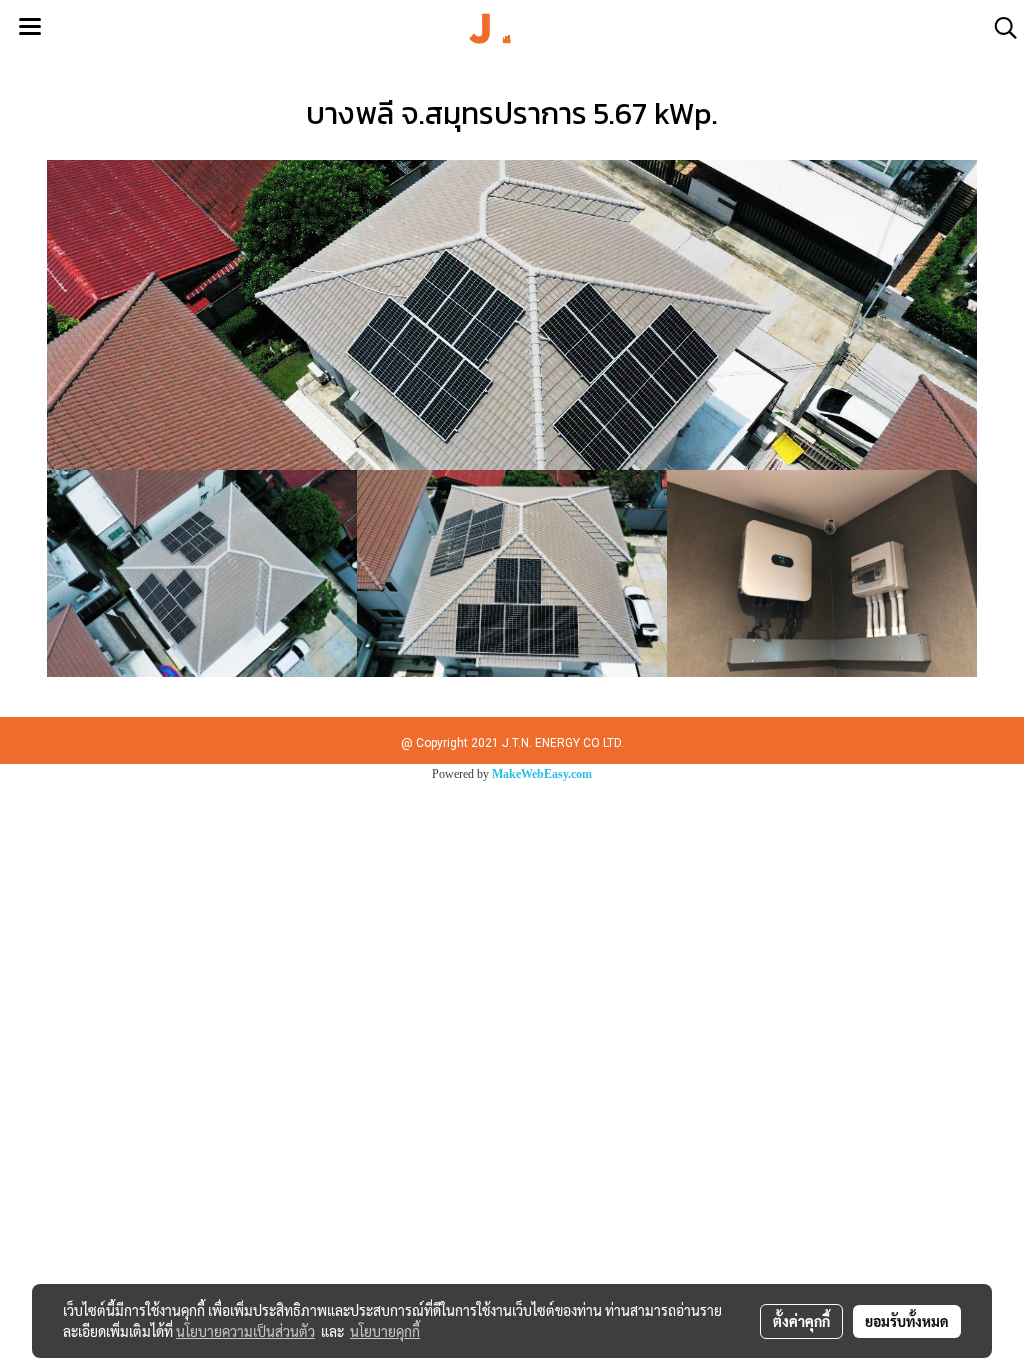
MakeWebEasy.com (542, 774)
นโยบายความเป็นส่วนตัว (245, 1331)
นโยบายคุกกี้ (385, 1331)
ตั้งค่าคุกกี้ (801, 1321)
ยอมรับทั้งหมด (907, 1321)
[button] (999, 28)
